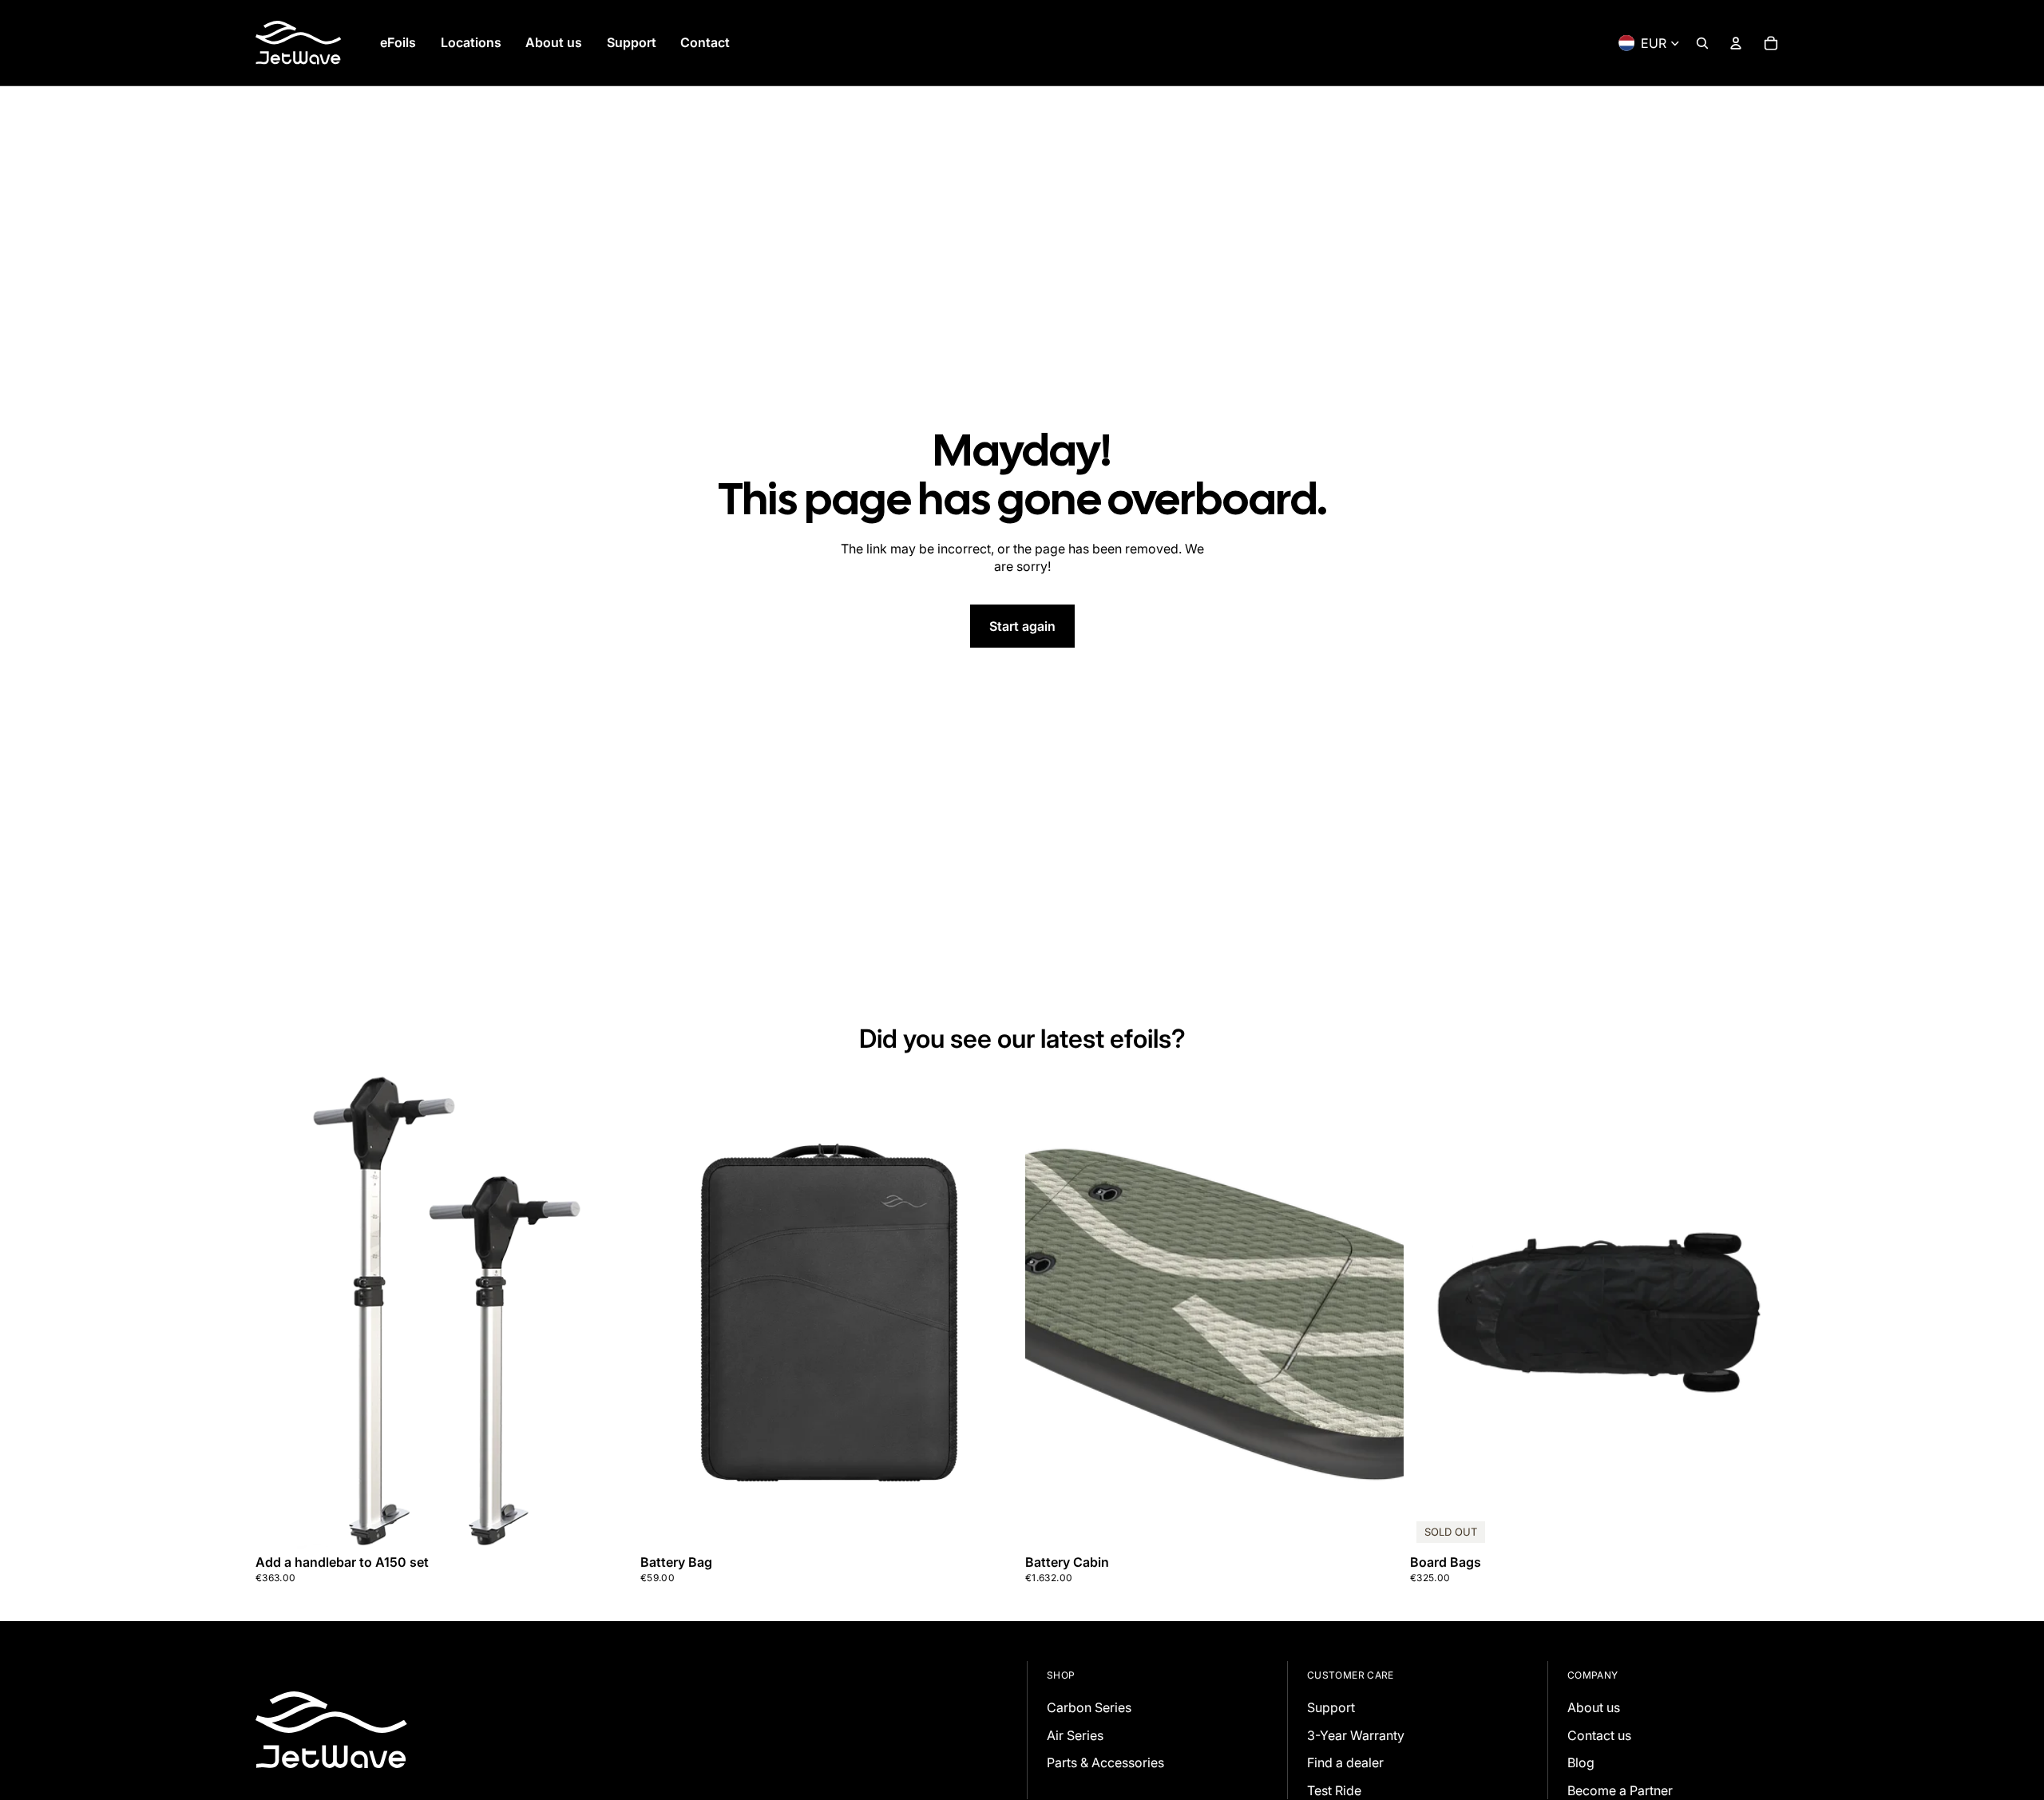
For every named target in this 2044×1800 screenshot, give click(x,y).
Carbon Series (1089, 1707)
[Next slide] (1380, 1312)
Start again (1022, 626)
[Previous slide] (1049, 1312)
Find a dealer (1345, 1762)
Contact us (1599, 1735)
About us (1594, 1707)
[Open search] (1702, 43)
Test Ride (1334, 1790)
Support (1331, 1707)
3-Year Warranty (1356, 1735)
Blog (1581, 1762)
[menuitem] (398, 43)
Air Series (1075, 1735)
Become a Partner (1620, 1790)
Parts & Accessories (1105, 1762)
